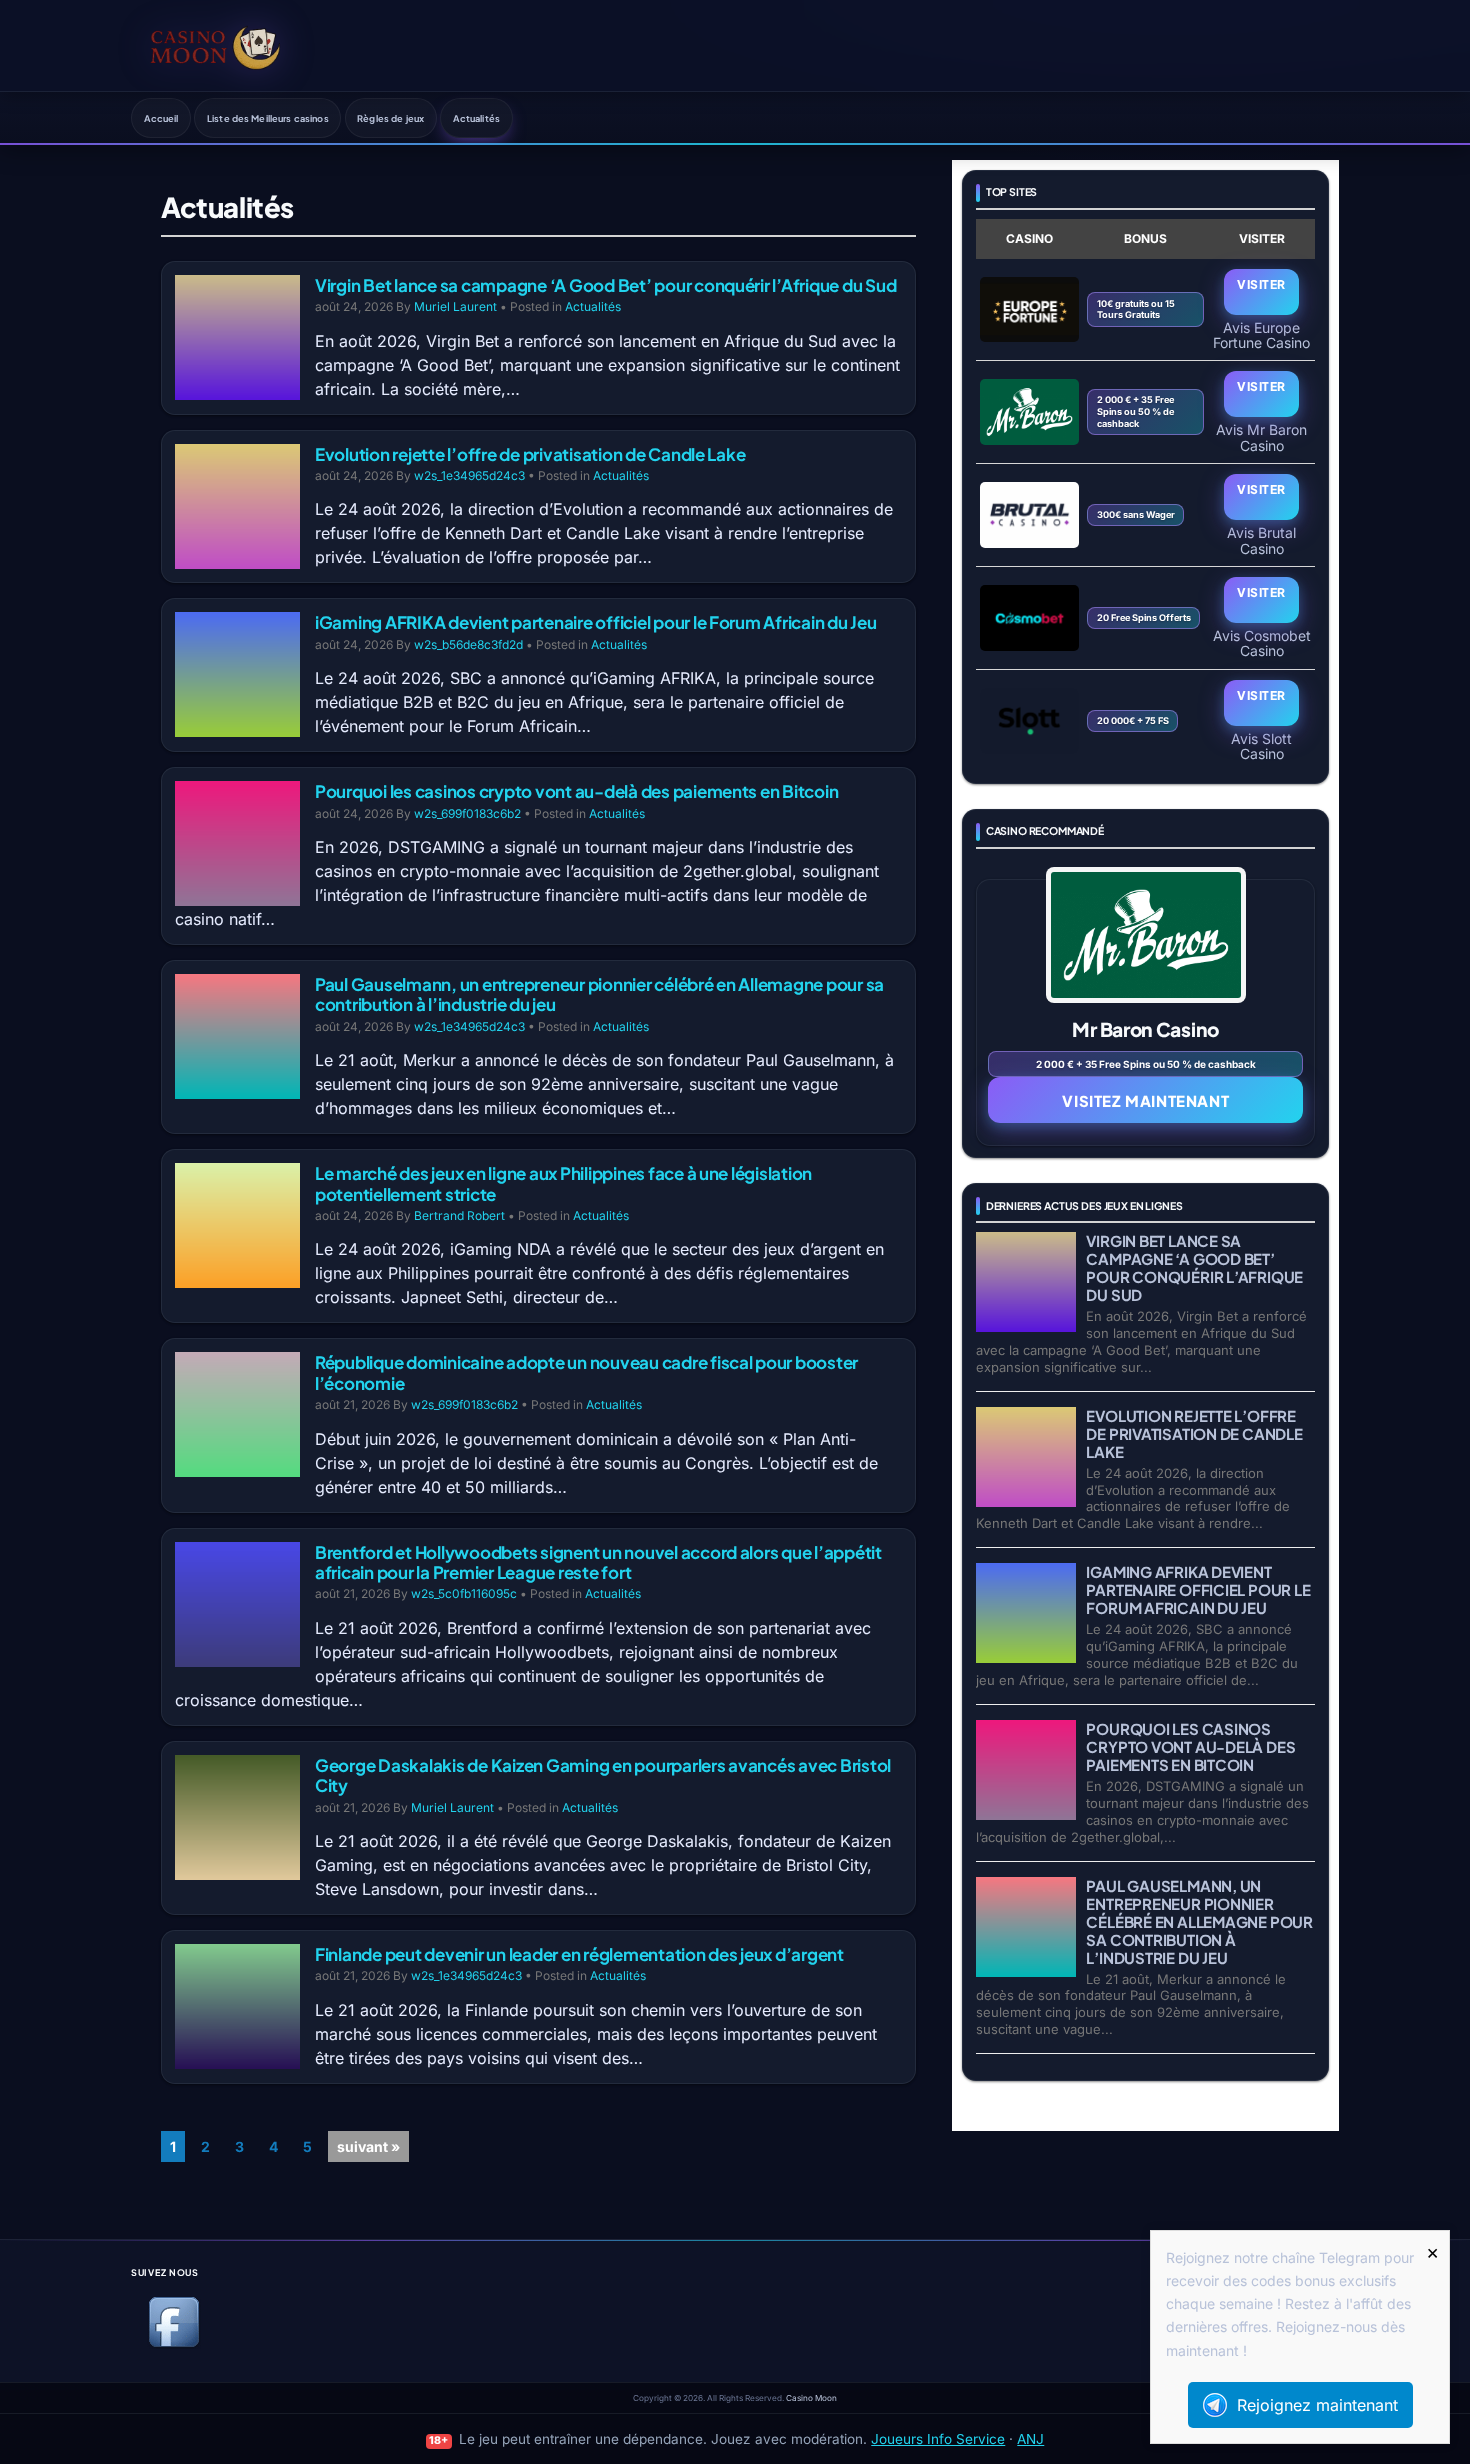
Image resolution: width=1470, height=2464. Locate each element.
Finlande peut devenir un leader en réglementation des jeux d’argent (579, 1954)
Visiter (1261, 284)
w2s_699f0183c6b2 (467, 813)
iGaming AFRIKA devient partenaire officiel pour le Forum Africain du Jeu (596, 622)
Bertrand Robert (459, 1215)
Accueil (161, 118)
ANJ (1030, 2439)
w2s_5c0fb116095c (464, 1593)
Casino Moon (811, 2398)
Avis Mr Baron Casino (1261, 437)
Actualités (476, 118)
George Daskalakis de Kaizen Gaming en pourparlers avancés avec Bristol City (603, 1775)
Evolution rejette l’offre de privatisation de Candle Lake (530, 454)
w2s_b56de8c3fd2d (468, 644)
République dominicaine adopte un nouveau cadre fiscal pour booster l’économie (586, 1372)
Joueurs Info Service (938, 2439)
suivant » (368, 2146)
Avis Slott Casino (1261, 746)
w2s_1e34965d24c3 (469, 475)
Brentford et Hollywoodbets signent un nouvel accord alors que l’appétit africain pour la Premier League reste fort (598, 1562)
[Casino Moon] (215, 45)
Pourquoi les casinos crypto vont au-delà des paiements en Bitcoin (576, 791)
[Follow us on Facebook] (174, 2343)
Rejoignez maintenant (1317, 2405)
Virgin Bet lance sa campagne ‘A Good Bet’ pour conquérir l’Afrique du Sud (605, 285)
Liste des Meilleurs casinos (268, 118)
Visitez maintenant (1145, 1100)
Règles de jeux (390, 118)
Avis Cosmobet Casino (1262, 643)
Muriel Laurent (455, 306)
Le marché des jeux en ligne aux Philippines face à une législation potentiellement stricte (563, 1183)
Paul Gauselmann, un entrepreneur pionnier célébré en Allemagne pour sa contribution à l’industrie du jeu (599, 994)
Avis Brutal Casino (1261, 540)
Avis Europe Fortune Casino (1261, 335)
